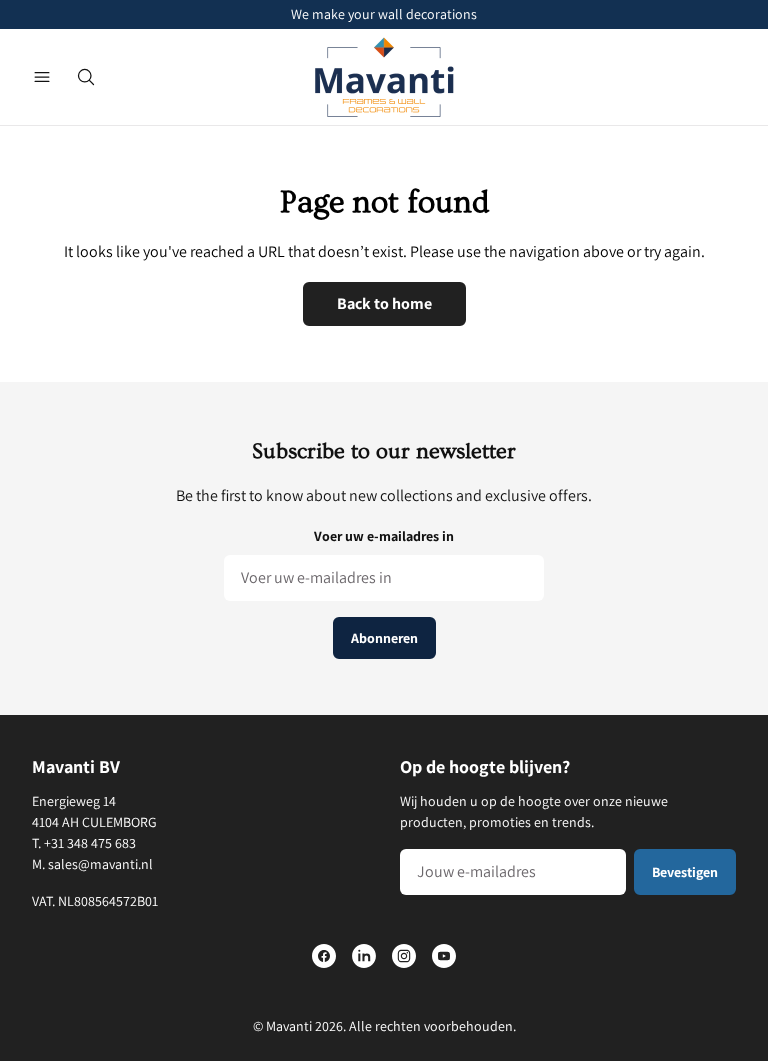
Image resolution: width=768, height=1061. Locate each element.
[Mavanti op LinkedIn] (364, 956)
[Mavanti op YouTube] (444, 956)
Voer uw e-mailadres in (384, 536)
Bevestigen (685, 872)
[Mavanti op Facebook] (324, 956)
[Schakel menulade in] (42, 77)
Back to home (384, 303)
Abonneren (384, 638)
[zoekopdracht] (86, 77)
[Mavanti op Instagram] (404, 956)
